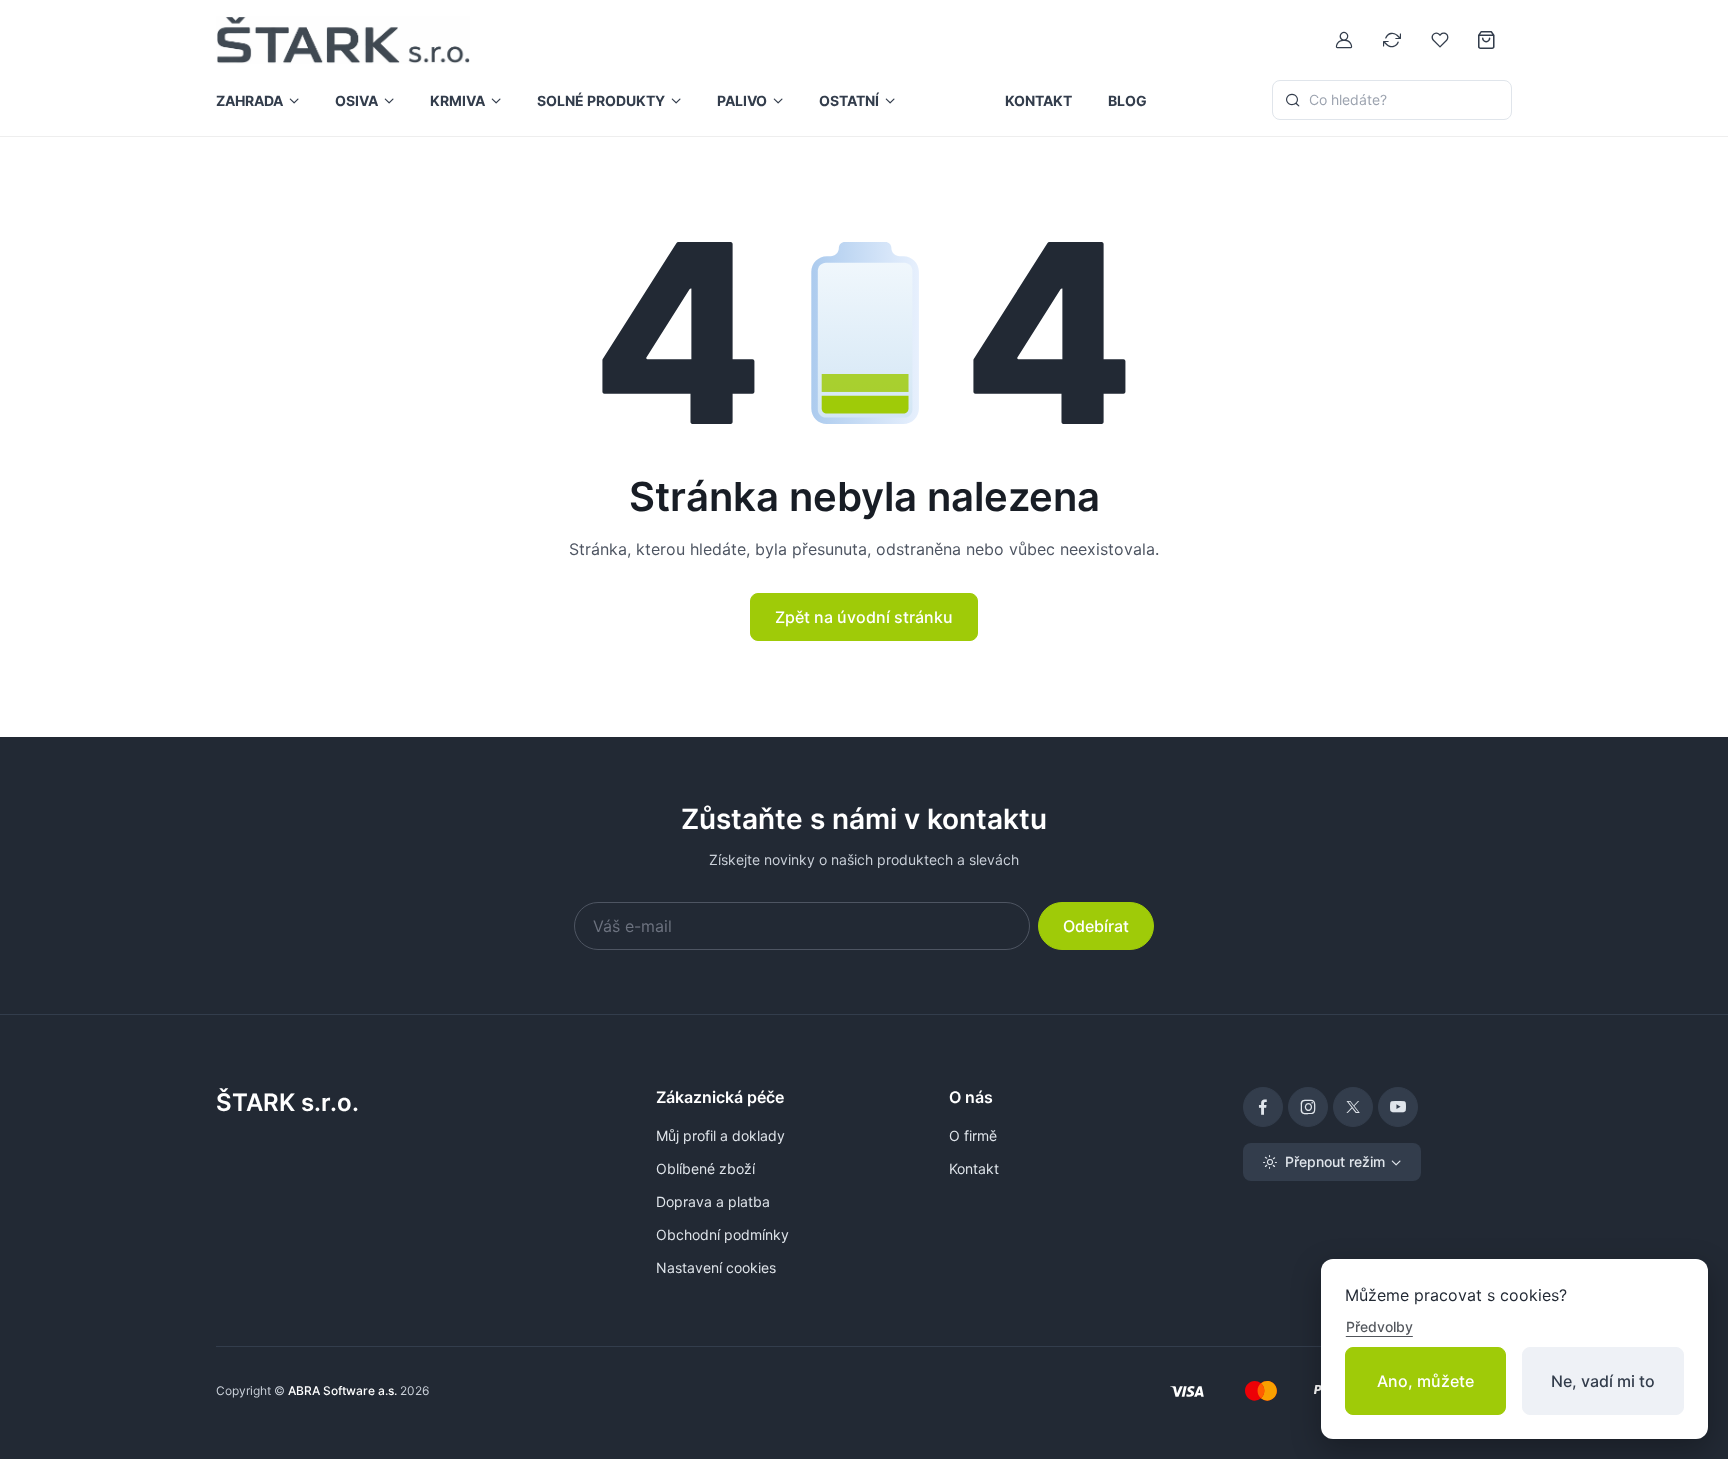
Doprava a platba (713, 1201)
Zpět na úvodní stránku (864, 617)
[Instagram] (1308, 1107)
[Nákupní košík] (1488, 40)
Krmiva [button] (457, 100)
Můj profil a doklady (720, 1135)
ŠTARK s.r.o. (287, 1102)
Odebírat (1096, 926)
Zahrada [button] (249, 100)
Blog (1127, 100)
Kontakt (1038, 100)
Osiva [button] (356, 100)
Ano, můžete (1425, 1381)
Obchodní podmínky (722, 1234)
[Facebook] (1263, 1107)
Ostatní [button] (849, 100)
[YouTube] (1398, 1107)
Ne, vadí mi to (1603, 1381)
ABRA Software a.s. (342, 1390)
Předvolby (1379, 1326)
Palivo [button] (742, 100)
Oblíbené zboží (705, 1168)
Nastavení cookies (716, 1267)
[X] (1353, 1107)
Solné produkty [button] (601, 100)
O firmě (973, 1135)
